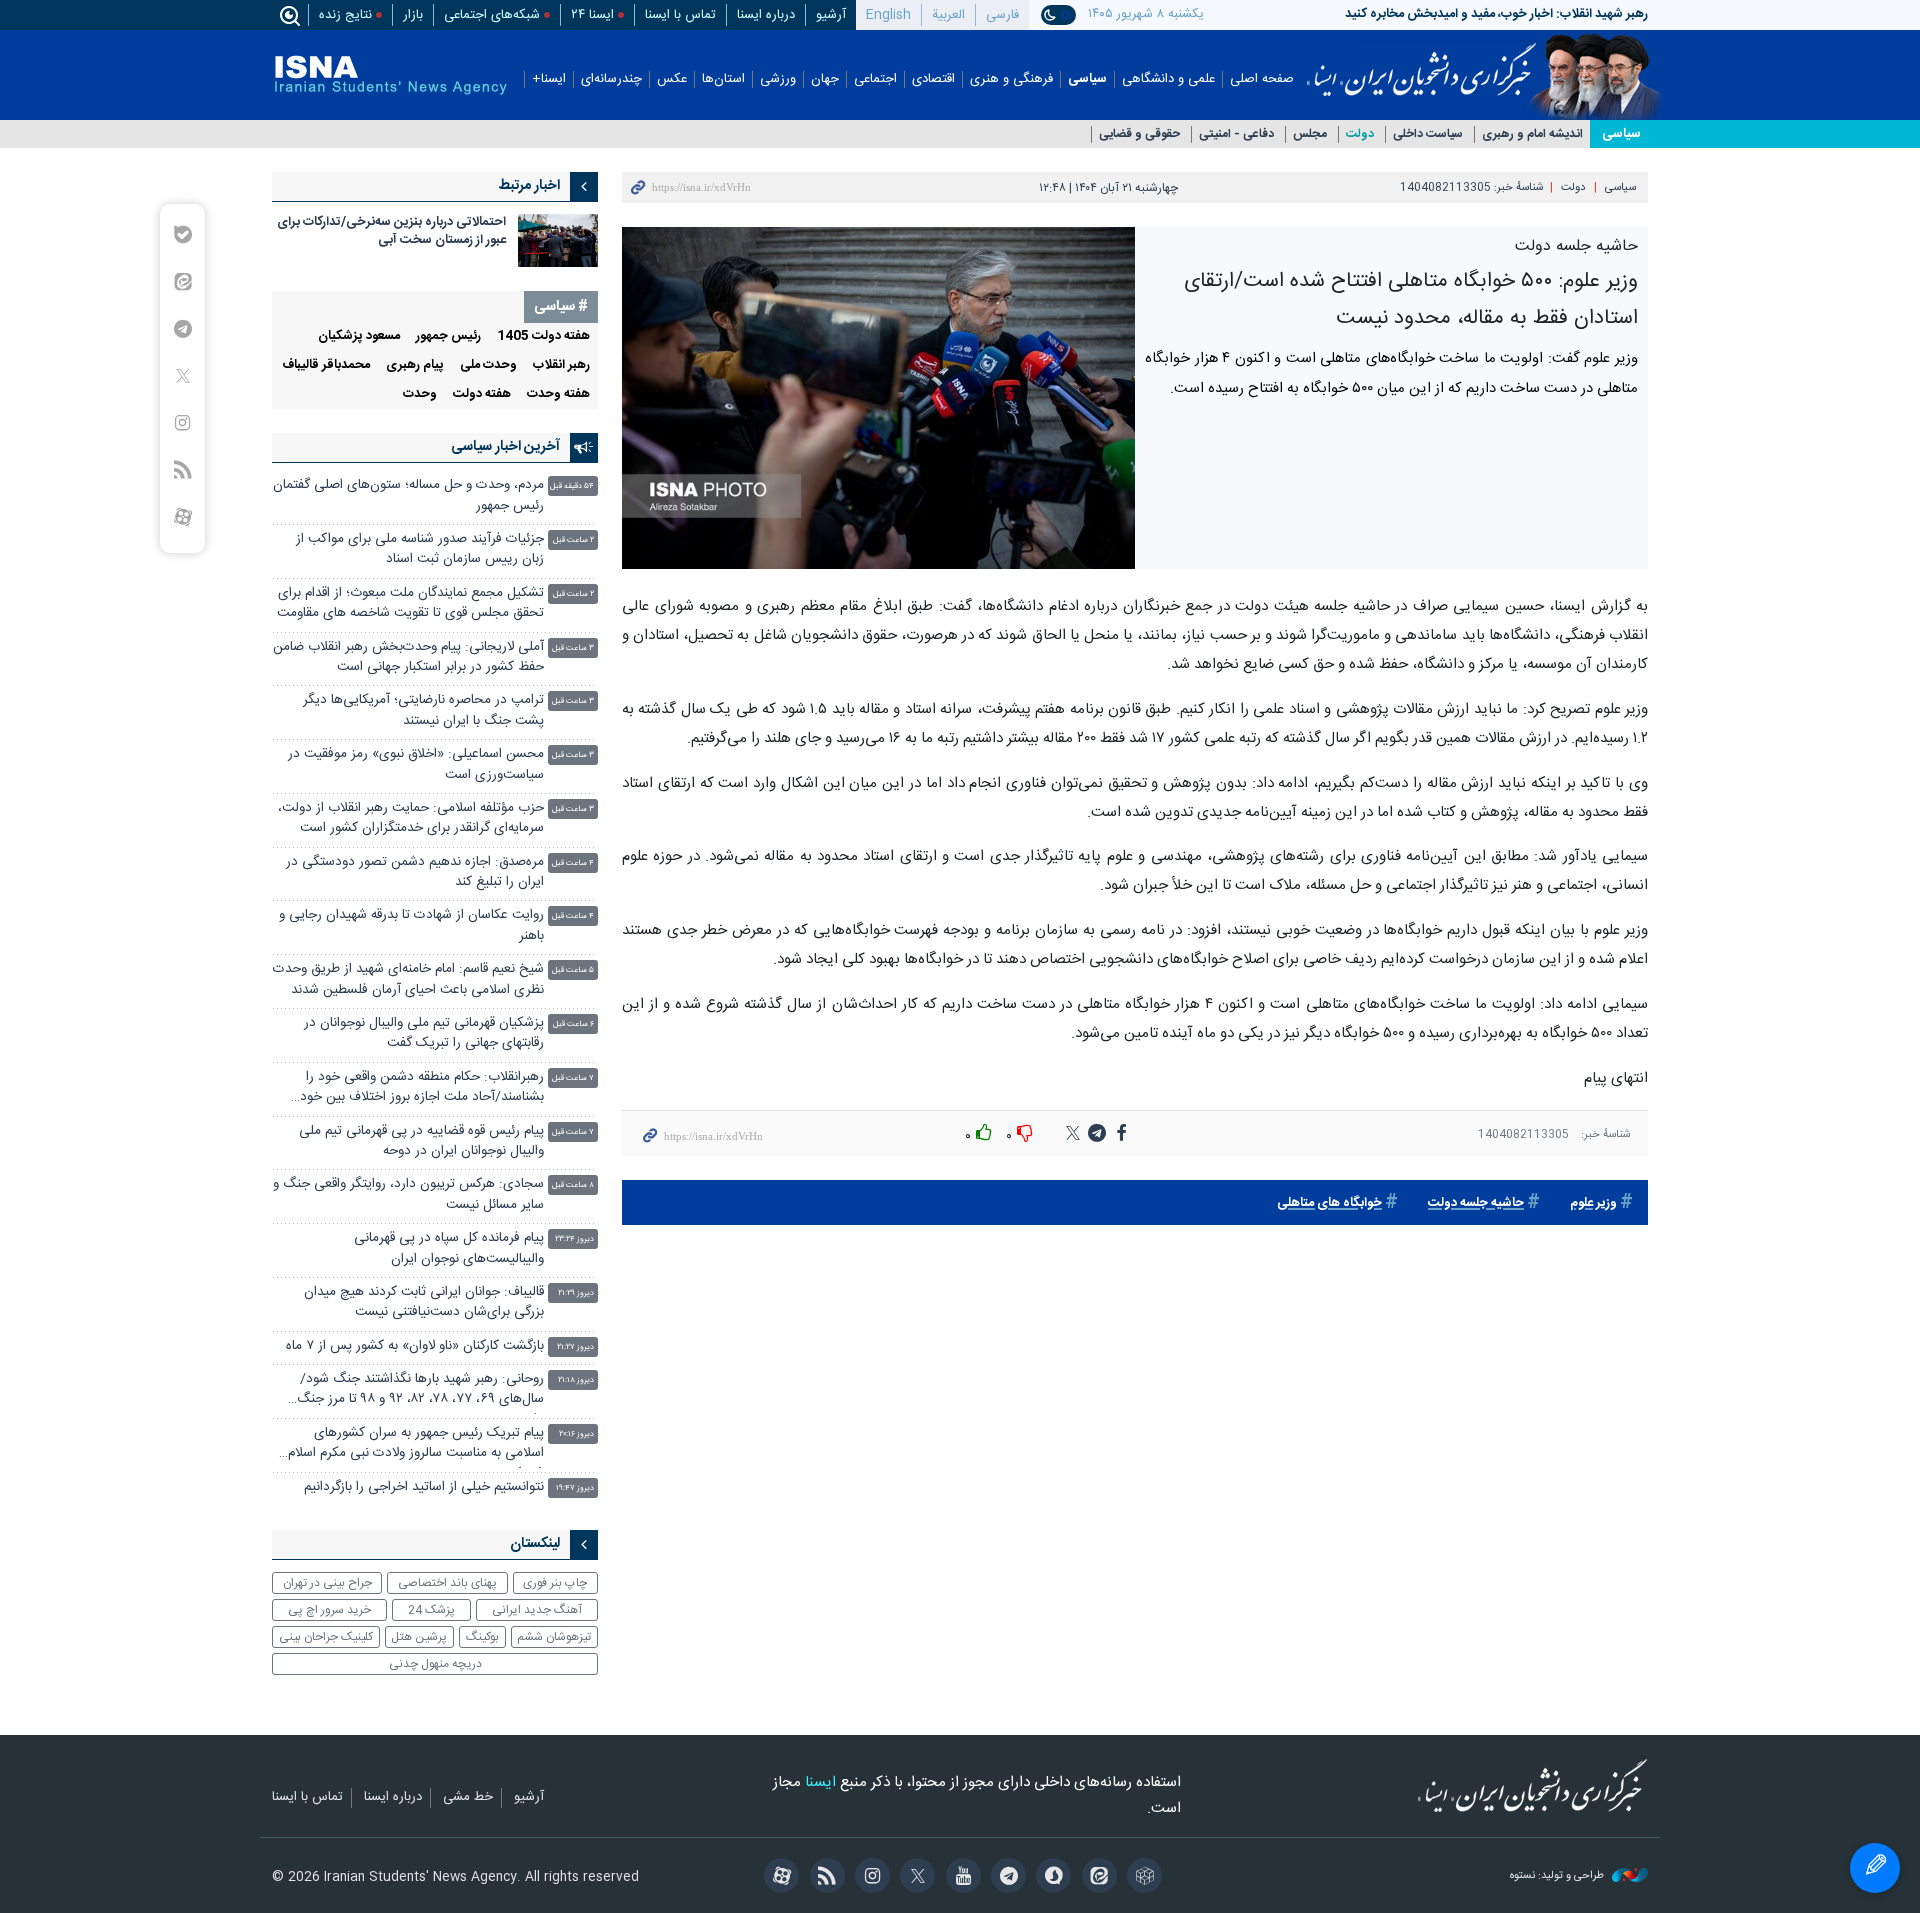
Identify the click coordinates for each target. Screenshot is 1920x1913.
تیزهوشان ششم (554, 1637)
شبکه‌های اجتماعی (492, 15)
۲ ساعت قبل (573, 540)
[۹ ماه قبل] (558, 240)
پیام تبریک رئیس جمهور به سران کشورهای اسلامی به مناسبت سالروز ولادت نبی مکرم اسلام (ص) (416, 1445)
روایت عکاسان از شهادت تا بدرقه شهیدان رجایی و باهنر (411, 925)
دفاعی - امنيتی (1236, 134)
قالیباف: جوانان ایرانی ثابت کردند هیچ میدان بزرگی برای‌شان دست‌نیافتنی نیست (424, 1302)
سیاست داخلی (1428, 134)
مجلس (1310, 134)
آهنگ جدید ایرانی (537, 1610)
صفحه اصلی (1262, 79)
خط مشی (468, 1798)
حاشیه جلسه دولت (1476, 1203)
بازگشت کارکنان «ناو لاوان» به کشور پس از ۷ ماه (415, 1346)
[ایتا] (1095, 1878)
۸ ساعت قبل (573, 1185)
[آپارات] (778, 1878)
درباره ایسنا (766, 15)
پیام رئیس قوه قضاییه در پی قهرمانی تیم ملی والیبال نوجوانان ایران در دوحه (421, 1141)
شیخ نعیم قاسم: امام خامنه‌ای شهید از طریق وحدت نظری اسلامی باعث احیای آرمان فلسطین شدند (408, 979)
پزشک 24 (431, 1610)
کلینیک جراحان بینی (326, 1637)
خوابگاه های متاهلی (1329, 1203)
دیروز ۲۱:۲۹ (576, 1293)
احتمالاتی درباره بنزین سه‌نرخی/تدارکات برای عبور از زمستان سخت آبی (391, 231)
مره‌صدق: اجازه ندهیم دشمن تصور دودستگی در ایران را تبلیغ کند (415, 872)
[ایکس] (914, 1878)
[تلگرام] (1005, 1878)
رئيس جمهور (448, 336)
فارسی (1002, 15)
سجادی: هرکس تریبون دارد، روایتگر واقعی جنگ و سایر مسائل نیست (408, 1194)
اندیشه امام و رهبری (1532, 134)
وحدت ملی (488, 365)
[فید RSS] (823, 1878)
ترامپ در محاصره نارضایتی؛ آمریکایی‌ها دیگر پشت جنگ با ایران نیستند (423, 710)
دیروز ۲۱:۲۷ (575, 1347)
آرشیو (831, 15)
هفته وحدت (558, 394)
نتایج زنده (345, 15)
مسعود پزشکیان (359, 336)
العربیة (948, 15)
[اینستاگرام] (869, 1878)
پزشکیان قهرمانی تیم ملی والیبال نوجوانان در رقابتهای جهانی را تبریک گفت (424, 1033)
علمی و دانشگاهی (1168, 79)
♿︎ (1875, 1868)
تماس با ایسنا (680, 15)
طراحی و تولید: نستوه (1558, 1876)
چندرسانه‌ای (611, 79)
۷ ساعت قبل (573, 1078)
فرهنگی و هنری (1011, 79)
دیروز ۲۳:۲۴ (574, 1239)
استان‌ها (723, 79)
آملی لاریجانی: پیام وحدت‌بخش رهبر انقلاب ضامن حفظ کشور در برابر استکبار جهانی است (408, 657)
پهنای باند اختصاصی (447, 1583)
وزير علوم (1593, 1203)
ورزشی (778, 79)
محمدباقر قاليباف (326, 365)
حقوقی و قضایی (1139, 134)
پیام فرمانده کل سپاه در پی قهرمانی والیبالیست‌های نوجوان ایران (449, 1248)
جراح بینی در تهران (327, 1583)
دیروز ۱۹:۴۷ (575, 1488)
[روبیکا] (1141, 1878)
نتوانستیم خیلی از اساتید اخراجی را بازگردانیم (424, 1487)
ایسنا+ (549, 79)
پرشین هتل (419, 1637)
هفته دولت (482, 394)
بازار (413, 15)
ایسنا (1421, 63)
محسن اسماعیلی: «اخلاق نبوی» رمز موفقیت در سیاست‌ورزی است (416, 764)
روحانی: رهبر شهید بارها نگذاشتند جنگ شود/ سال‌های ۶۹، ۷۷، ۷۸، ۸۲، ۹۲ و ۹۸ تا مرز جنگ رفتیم (420, 1391)
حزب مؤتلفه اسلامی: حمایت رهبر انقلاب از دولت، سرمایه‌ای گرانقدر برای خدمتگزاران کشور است (411, 818)
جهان (825, 79)
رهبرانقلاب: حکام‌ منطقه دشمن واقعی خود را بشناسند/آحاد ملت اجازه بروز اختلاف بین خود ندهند (422, 1089)
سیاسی (1087, 79)
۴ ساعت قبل (573, 863)
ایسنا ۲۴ (592, 15)
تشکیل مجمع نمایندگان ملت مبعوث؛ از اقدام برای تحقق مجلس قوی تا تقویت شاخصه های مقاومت (410, 603)
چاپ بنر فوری (555, 1583)
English (888, 15)
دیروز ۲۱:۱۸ (576, 1380)
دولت (1360, 134)
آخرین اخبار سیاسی (505, 447)
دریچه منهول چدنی (435, 1664)
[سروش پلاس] (1050, 1878)
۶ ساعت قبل (573, 1024)
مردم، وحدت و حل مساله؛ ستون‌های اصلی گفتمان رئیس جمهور (408, 495)
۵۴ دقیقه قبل (572, 486)
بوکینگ (482, 1637)
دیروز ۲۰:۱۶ (576, 1434)
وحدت (420, 394)
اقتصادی (933, 79)
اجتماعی (875, 79)
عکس (672, 79)
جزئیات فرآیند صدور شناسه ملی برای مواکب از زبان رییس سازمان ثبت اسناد (420, 549)
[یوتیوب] (959, 1878)
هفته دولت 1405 (543, 336)
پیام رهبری (415, 365)
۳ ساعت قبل (573, 648)
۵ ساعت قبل (573, 970)
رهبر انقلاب (561, 365)
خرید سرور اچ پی (329, 1610)
